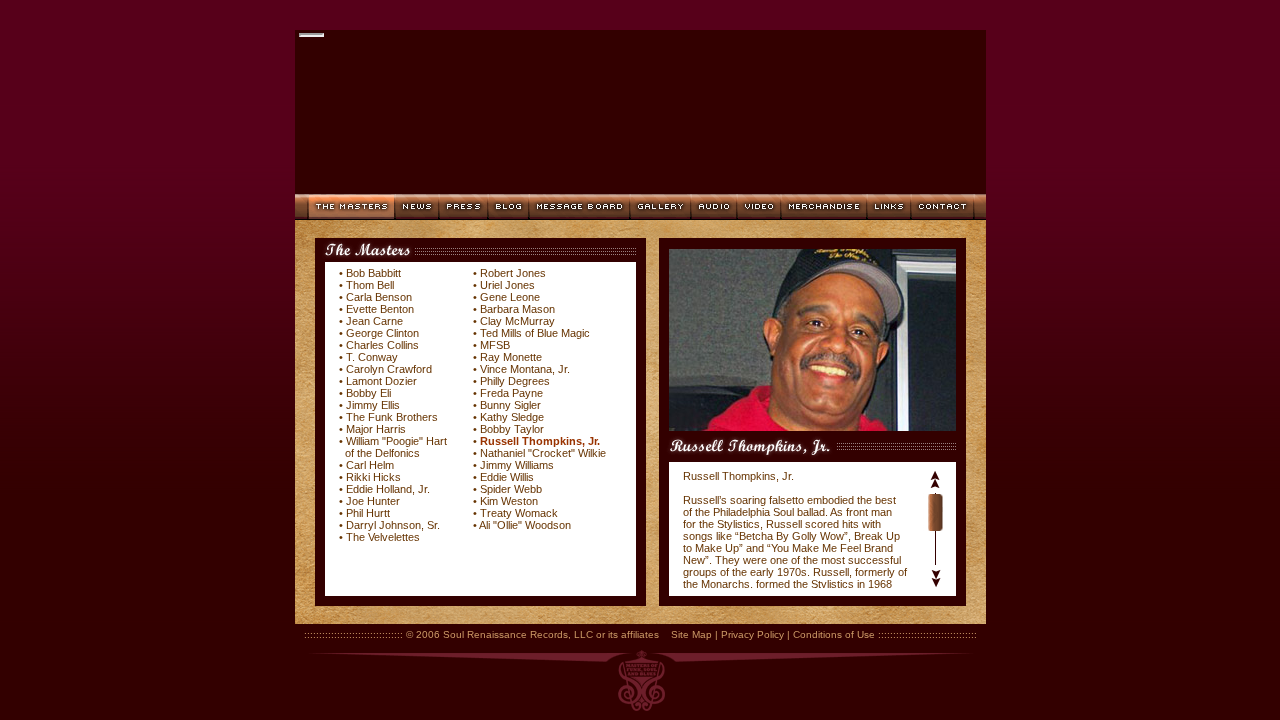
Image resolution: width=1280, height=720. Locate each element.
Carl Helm (370, 465)
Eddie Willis (507, 477)
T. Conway (372, 357)
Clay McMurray (517, 321)
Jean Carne (374, 321)
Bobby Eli (368, 393)
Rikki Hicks (373, 477)
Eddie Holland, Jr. (388, 489)
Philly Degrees (515, 381)
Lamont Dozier (381, 381)
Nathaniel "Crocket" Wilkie (543, 453)
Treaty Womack (519, 513)
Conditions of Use (834, 634)
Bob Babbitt (373, 273)
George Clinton (382, 333)
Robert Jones (513, 273)
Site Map (691, 634)
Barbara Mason (517, 309)
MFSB (495, 345)
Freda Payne (511, 393)
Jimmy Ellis (373, 405)
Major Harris (376, 429)
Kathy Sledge (512, 417)
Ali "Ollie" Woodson (525, 525)
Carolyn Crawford (389, 369)
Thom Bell (370, 285)
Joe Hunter (373, 501)
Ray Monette (511, 357)
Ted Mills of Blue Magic (535, 333)
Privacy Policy (752, 634)
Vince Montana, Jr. (525, 369)
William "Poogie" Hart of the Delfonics (393, 447)
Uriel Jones (507, 285)
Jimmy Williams (517, 465)
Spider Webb (511, 489)
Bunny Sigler (510, 405)
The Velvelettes (383, 537)
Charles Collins (382, 345)
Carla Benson (379, 297)
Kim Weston (509, 501)
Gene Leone (510, 297)
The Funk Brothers (392, 417)
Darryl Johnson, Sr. (391, 525)
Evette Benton (380, 309)
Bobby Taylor (512, 429)
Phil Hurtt (368, 513)
